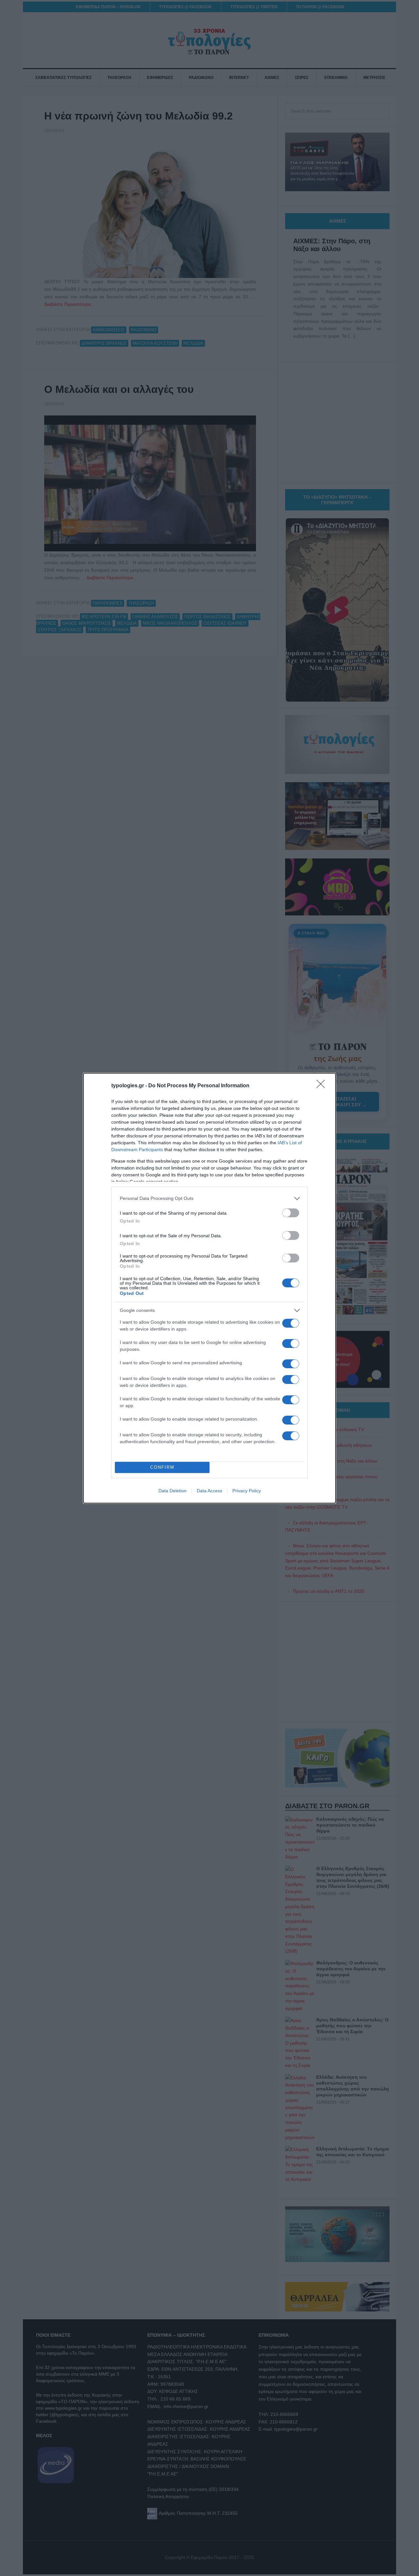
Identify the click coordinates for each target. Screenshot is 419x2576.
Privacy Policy (247, 1491)
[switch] (291, 1213)
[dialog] (209, 1288)
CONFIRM (162, 1467)
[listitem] (209, 1198)
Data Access (209, 1491)
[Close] (323, 1086)
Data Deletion (173, 1491)
